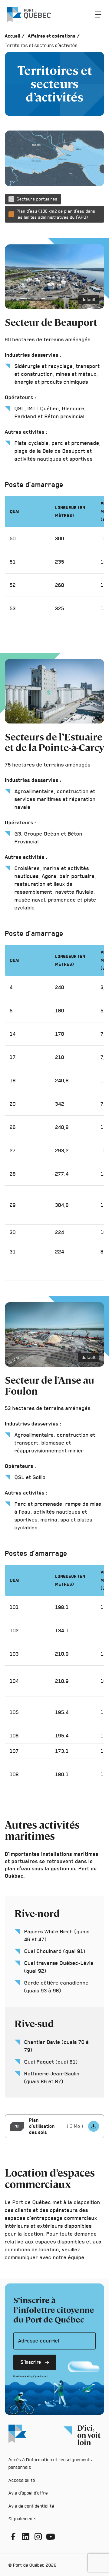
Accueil (13, 36)
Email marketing (23, 2376)
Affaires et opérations (52, 36)
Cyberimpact (41, 2376)
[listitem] (94, 2126)
